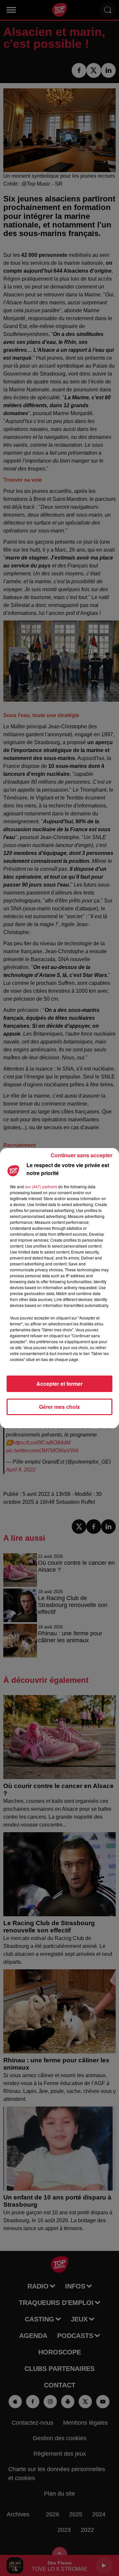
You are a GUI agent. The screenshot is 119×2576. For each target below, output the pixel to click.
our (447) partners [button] (41, 1186)
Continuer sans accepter (81, 1155)
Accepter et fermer (59, 1384)
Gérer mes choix (59, 1407)
